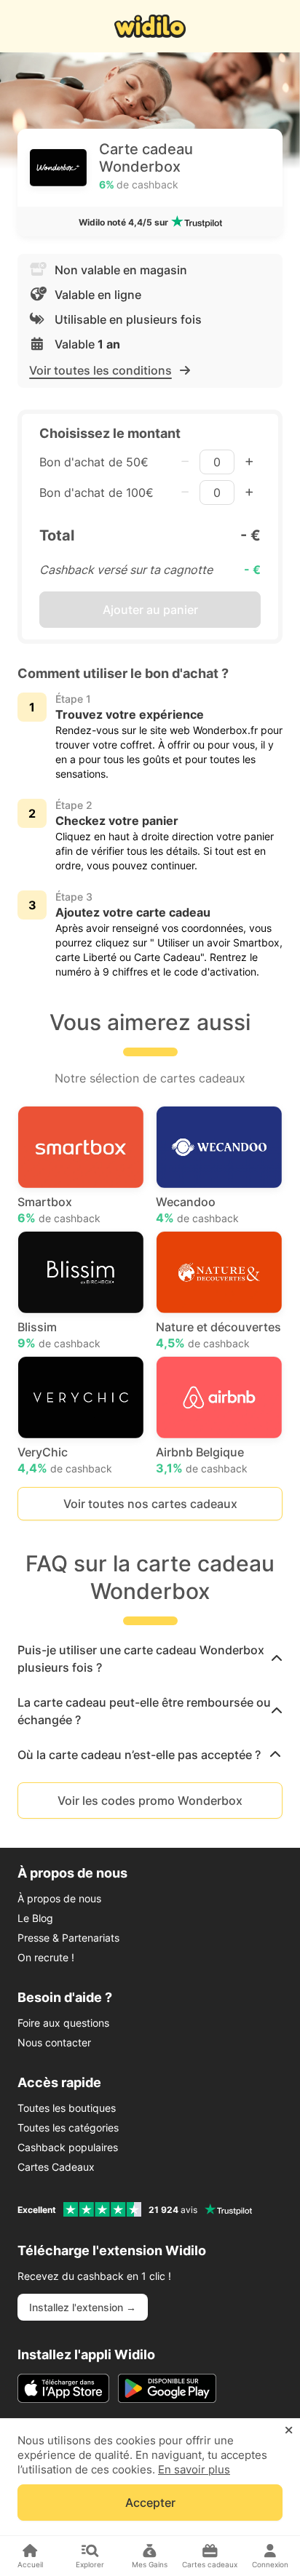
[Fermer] (289, 2431)
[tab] (150, 1659)
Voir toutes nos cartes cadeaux (150, 1504)
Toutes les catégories (68, 2128)
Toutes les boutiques (67, 2108)
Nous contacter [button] (54, 2042)
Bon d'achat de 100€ (96, 493)
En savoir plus (194, 2469)
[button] (150, 1659)
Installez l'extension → (83, 2307)
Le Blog (35, 1918)
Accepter (150, 2503)
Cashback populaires (68, 2147)
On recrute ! (46, 1957)
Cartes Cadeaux (56, 2167)
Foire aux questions (63, 2023)
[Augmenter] (249, 462)
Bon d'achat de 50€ (94, 462)
